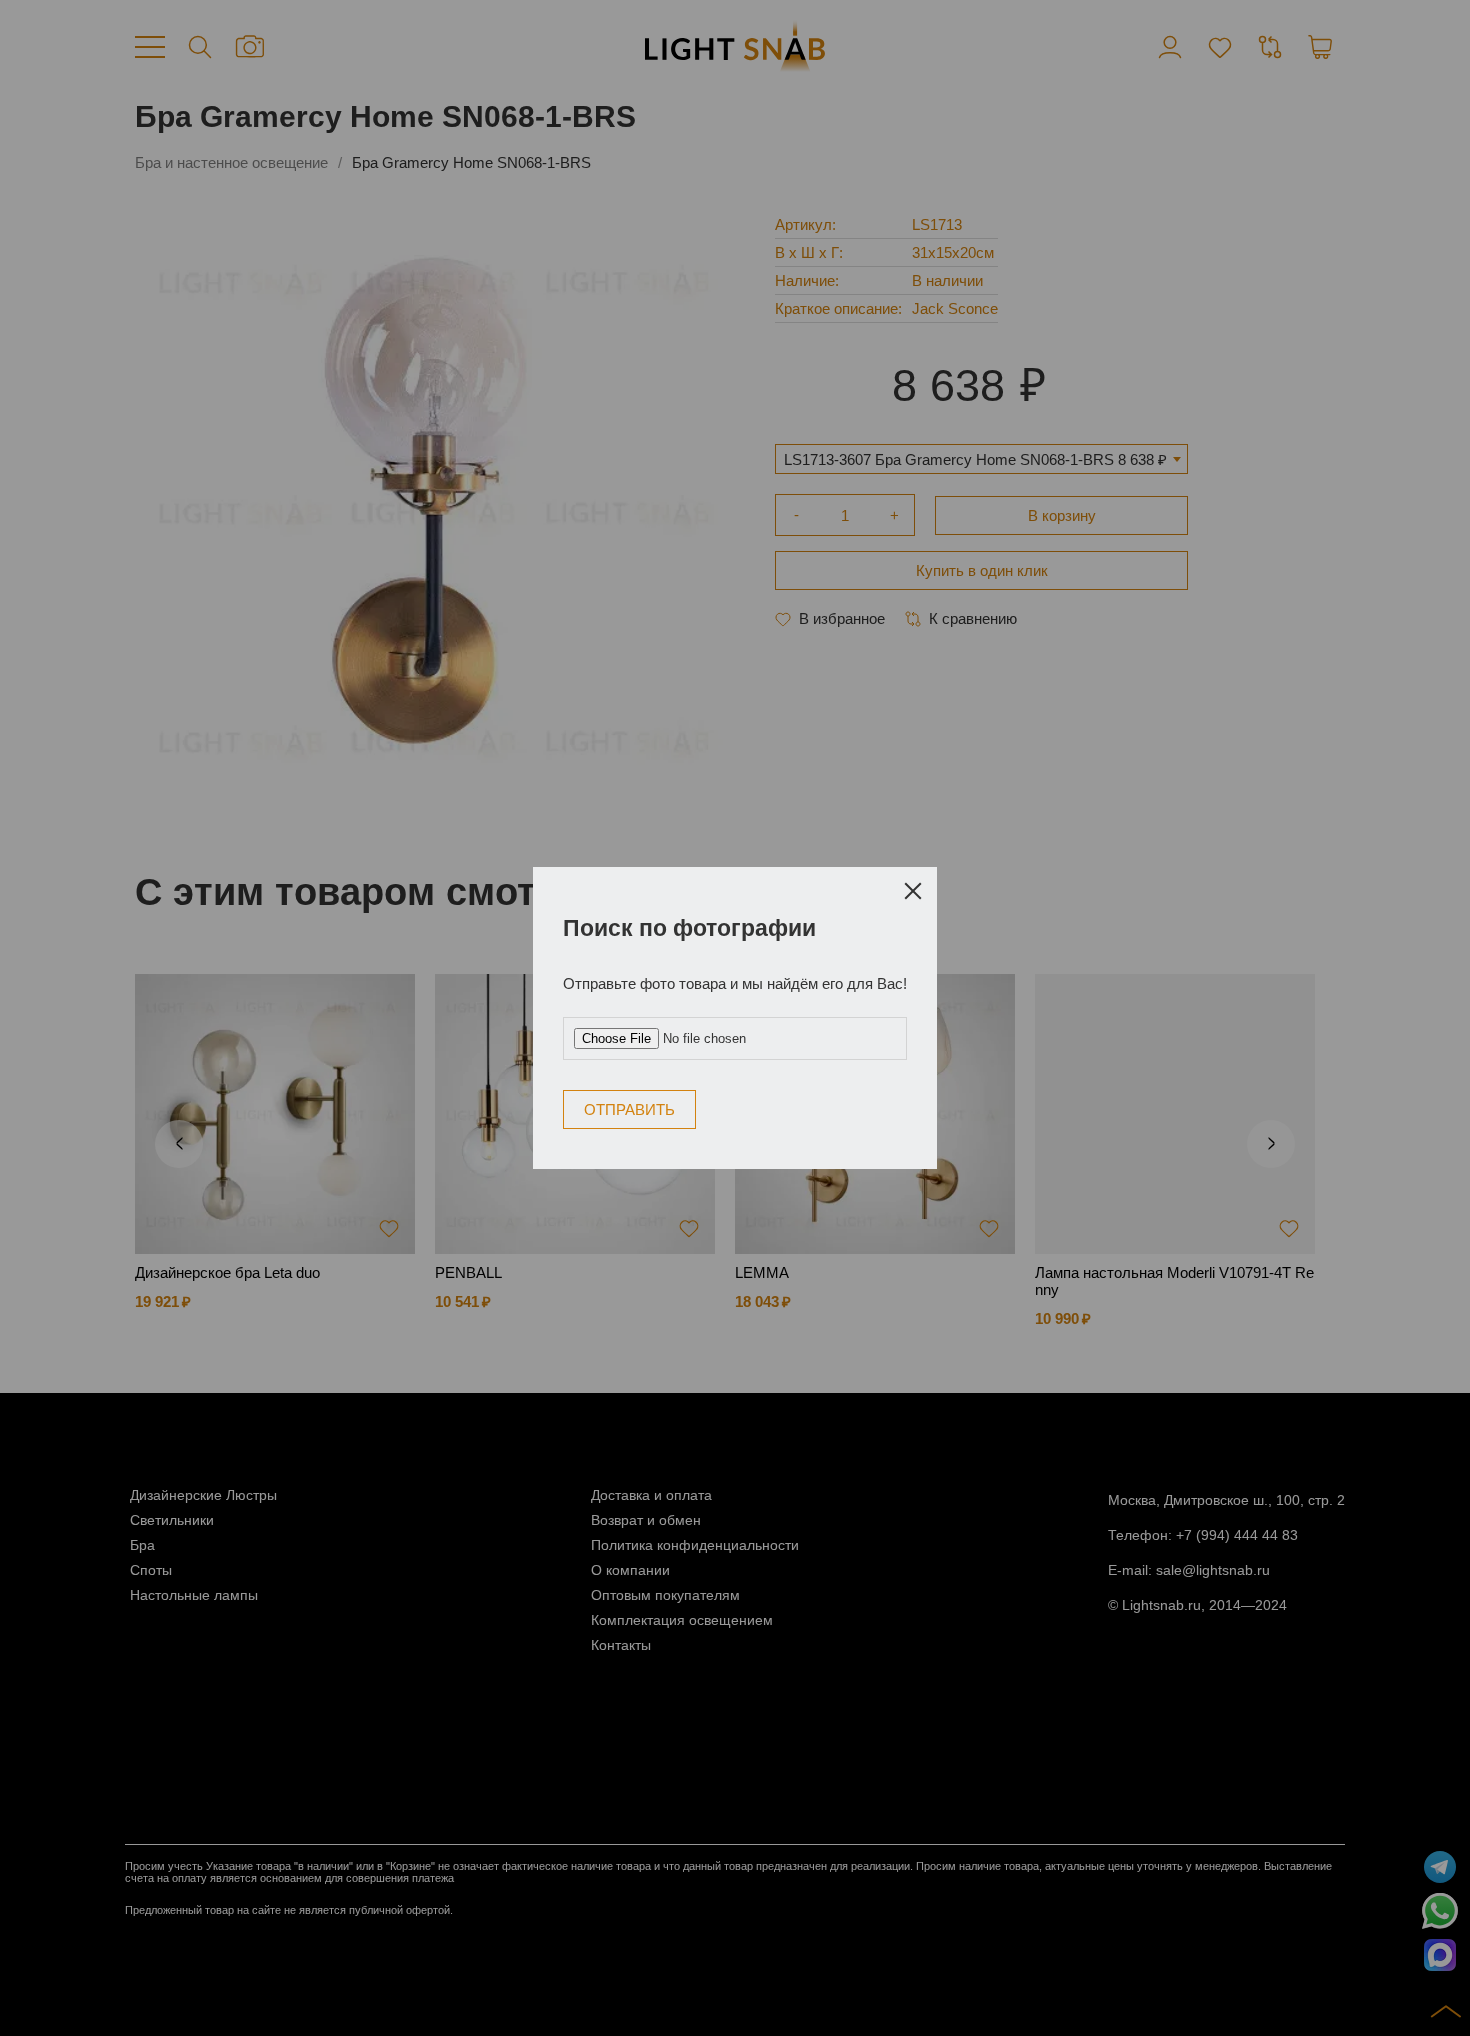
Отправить (810, 1010)
